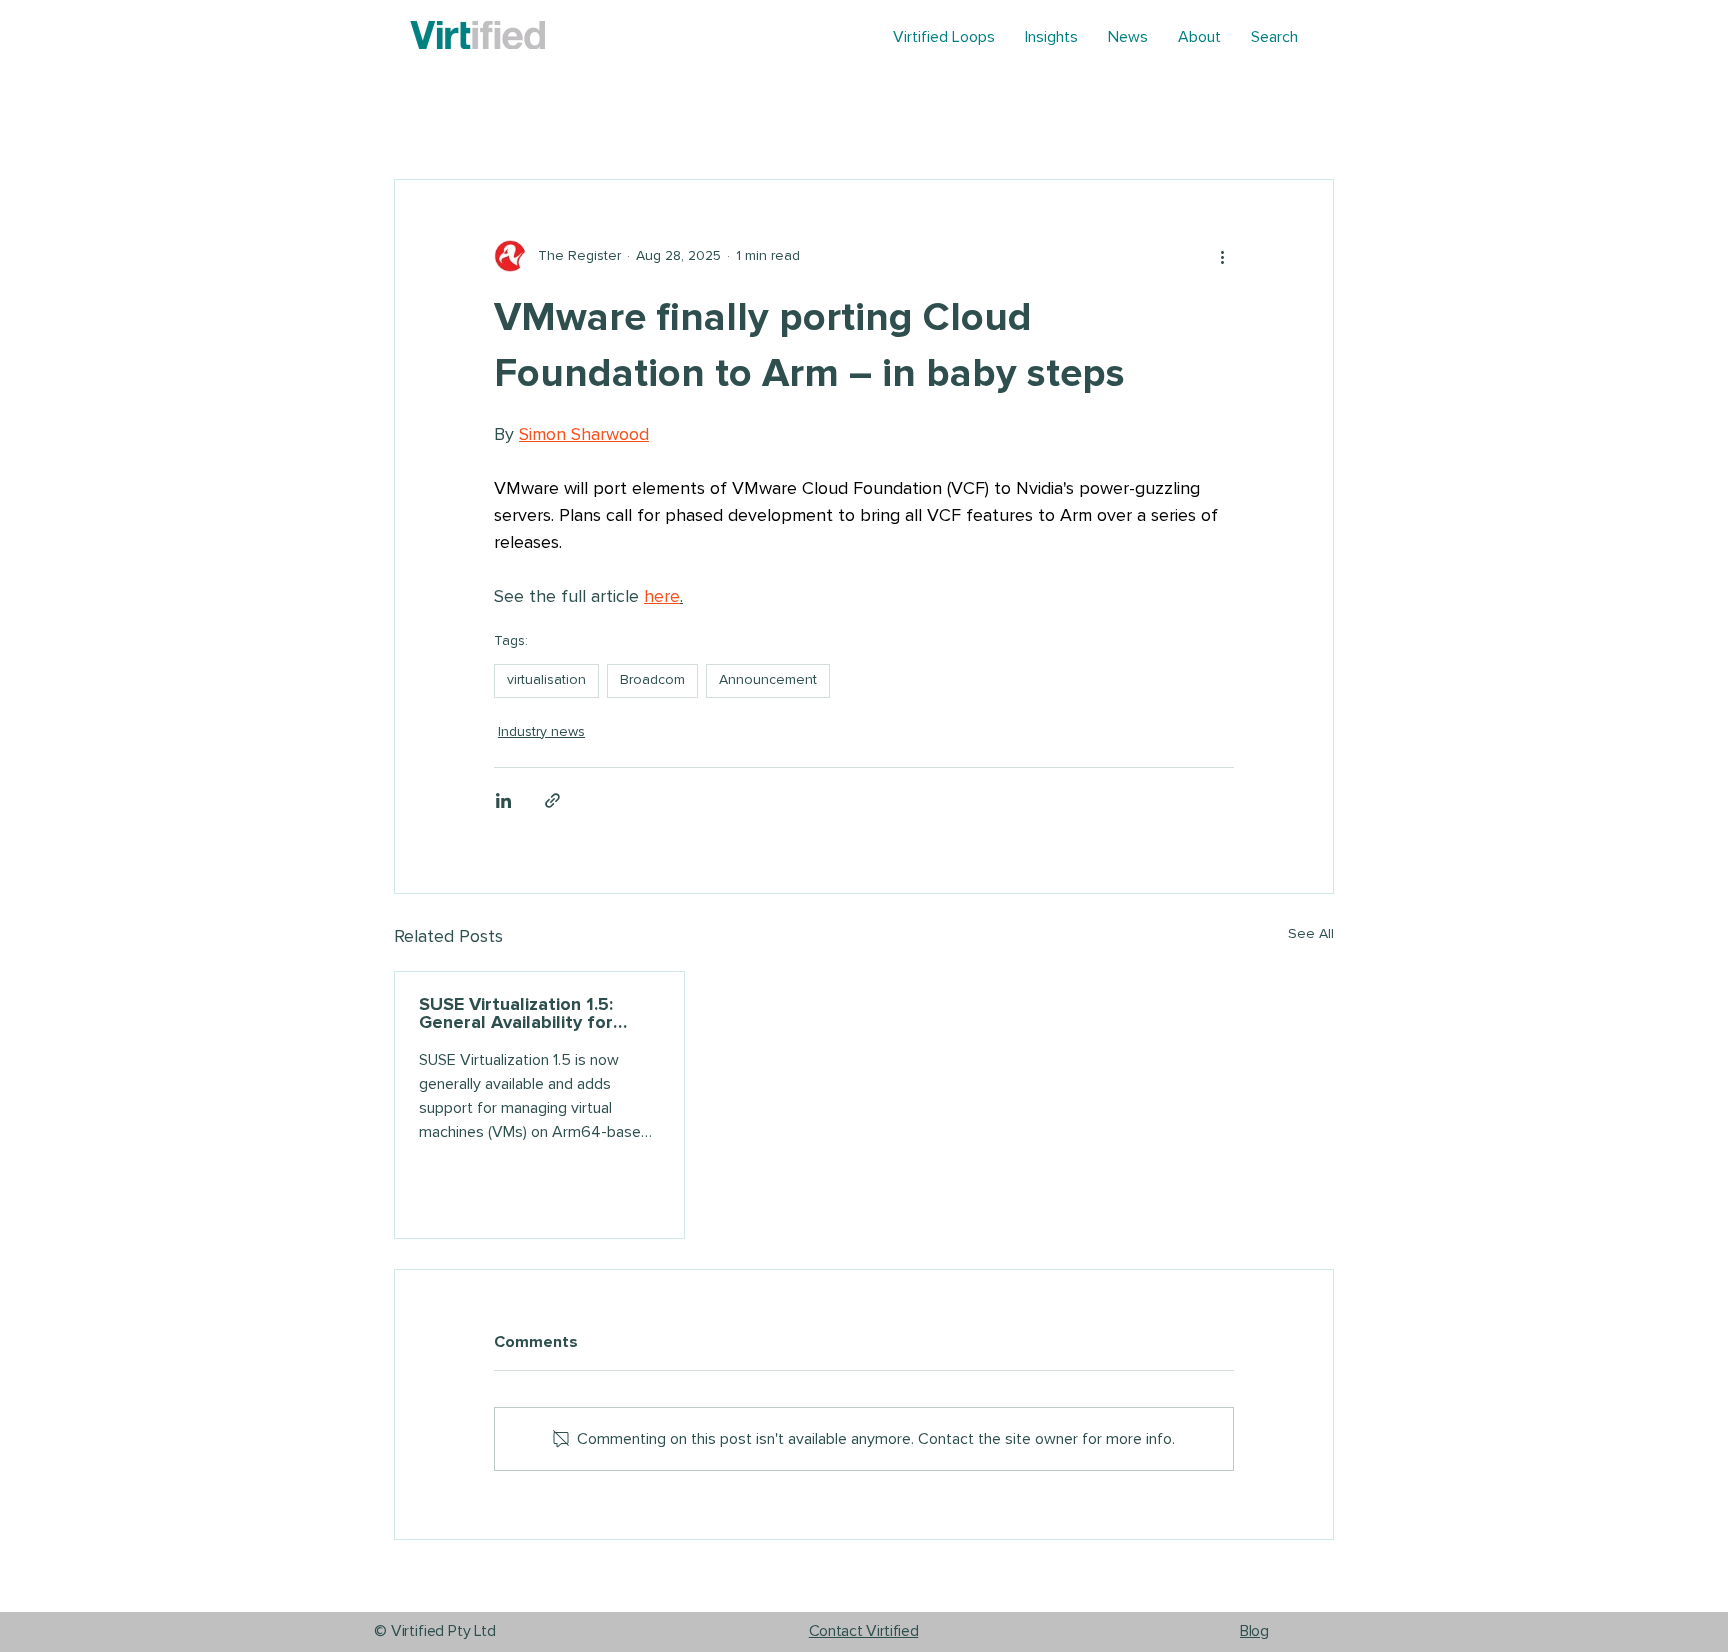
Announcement (768, 680)
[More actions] (1222, 256)
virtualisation (546, 680)
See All (1311, 934)
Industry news (541, 732)
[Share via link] (552, 800)
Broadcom (652, 680)
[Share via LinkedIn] (503, 800)
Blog (1254, 1631)
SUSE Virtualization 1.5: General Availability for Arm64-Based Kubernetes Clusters (529, 1014)
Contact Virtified (864, 1631)
